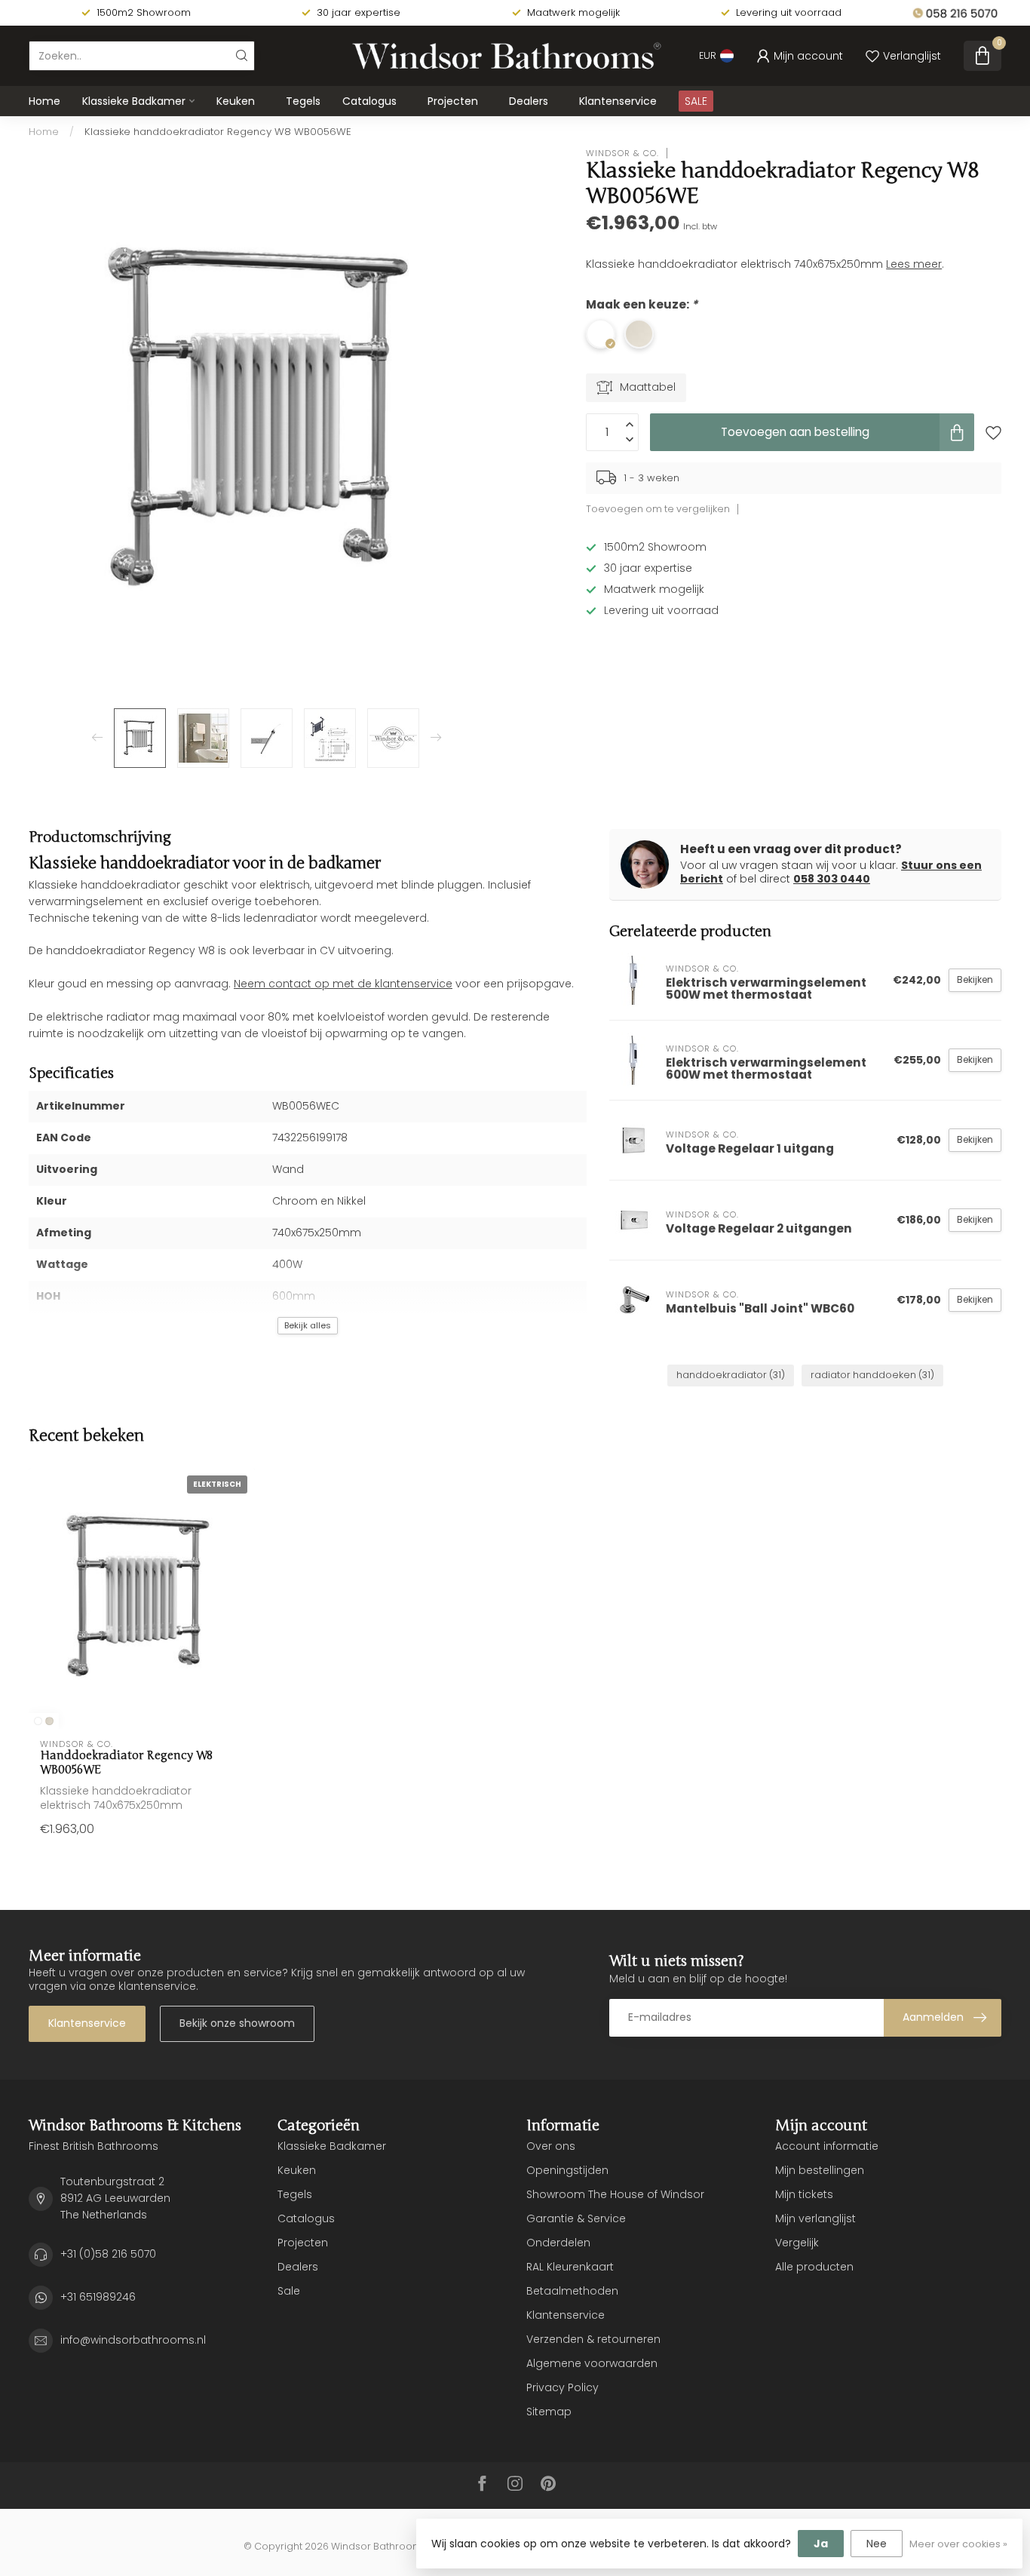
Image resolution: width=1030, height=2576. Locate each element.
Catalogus (369, 101)
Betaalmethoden (572, 2291)
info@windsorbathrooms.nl (133, 2340)
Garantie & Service (576, 2218)
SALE (696, 101)
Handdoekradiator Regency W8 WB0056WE (126, 1762)
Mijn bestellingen (820, 2170)
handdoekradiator (731, 1375)
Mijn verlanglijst (815, 2218)
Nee (877, 2544)
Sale (289, 2291)
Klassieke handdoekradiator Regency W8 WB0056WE (218, 132)
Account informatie (827, 2146)
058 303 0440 (832, 879)
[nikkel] (49, 1721)
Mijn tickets (804, 2194)
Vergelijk (797, 2243)
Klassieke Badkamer (134, 101)
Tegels (303, 101)
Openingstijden (567, 2170)
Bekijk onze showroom (237, 2023)
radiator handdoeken (872, 1375)
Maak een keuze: (642, 304)
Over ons (551, 2146)
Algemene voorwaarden (592, 2363)
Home (44, 101)
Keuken (236, 101)
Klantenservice (618, 101)
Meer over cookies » (958, 2544)
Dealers (529, 101)
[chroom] (38, 1721)
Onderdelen (558, 2243)
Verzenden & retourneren (593, 2339)
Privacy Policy (563, 2387)
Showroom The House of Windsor (615, 2194)
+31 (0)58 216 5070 (108, 2254)
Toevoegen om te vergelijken (658, 509)
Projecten (453, 101)
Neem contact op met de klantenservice (343, 984)
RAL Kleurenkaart (570, 2267)
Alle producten (814, 2267)
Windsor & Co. (622, 153)
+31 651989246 (98, 2297)
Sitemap (549, 2412)
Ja (821, 2544)
